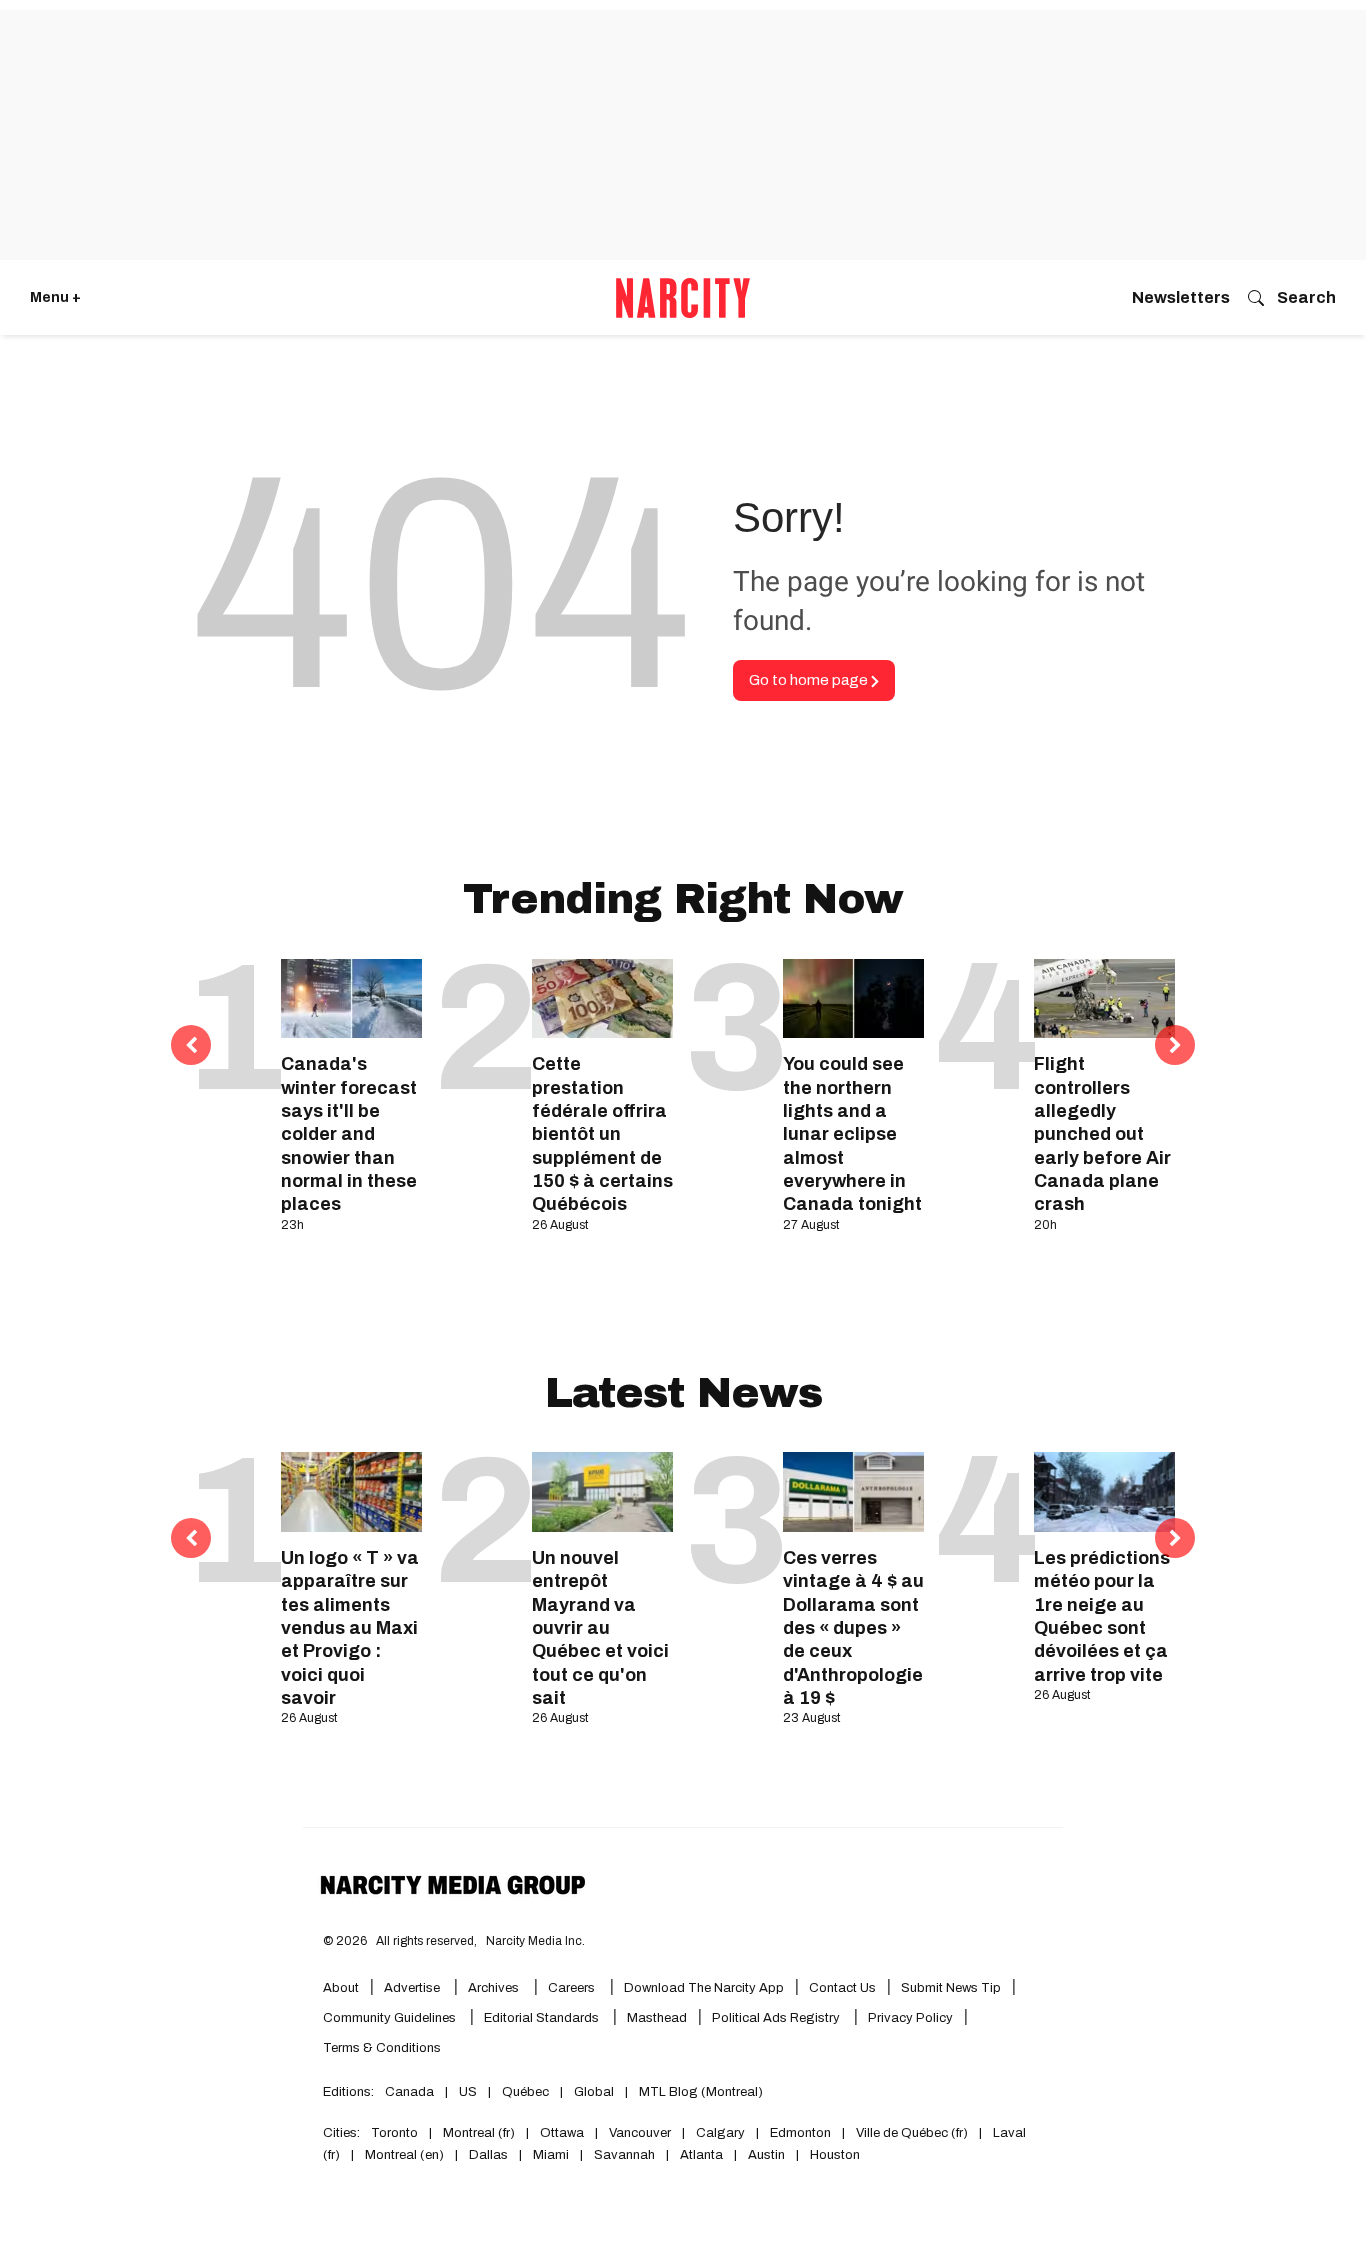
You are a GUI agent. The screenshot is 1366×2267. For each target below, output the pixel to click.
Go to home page (810, 680)
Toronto (394, 2133)
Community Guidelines (391, 2018)
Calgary (720, 2133)
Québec (525, 2092)
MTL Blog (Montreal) (701, 2092)
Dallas (488, 2155)
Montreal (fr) (479, 2133)
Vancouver (640, 2133)
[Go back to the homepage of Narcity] (683, 298)
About (341, 1988)
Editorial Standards (543, 2018)
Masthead (657, 2018)
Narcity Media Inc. (535, 1941)
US (468, 2092)
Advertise (413, 1988)
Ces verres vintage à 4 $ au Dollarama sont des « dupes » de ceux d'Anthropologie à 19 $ (853, 1628)
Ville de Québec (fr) (912, 2133)
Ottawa (562, 2133)
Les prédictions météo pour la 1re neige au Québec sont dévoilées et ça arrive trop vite (1102, 1616)
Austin (766, 2155)
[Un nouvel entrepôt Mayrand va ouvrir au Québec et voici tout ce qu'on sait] (602, 1491)
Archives (493, 1988)
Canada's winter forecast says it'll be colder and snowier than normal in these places (349, 1134)
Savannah (624, 2155)
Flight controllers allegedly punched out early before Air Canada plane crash (1102, 1134)
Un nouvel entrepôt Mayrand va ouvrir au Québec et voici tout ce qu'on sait (600, 1628)
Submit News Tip (951, 1988)
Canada (409, 2092)
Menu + (55, 297)
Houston (835, 2155)
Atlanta (701, 2155)
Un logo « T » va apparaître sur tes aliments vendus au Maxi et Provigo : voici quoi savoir (350, 1628)
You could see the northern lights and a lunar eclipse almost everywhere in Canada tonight (852, 1134)
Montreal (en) (404, 2155)
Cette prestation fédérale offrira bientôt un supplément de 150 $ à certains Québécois (602, 1134)
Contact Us (842, 1988)
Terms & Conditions (382, 2048)
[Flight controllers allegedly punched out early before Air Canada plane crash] (1104, 998)
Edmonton (800, 2133)
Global (594, 2092)
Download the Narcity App (704, 1988)
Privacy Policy (910, 2018)
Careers (571, 1988)
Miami (551, 2155)
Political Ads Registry (777, 2018)
